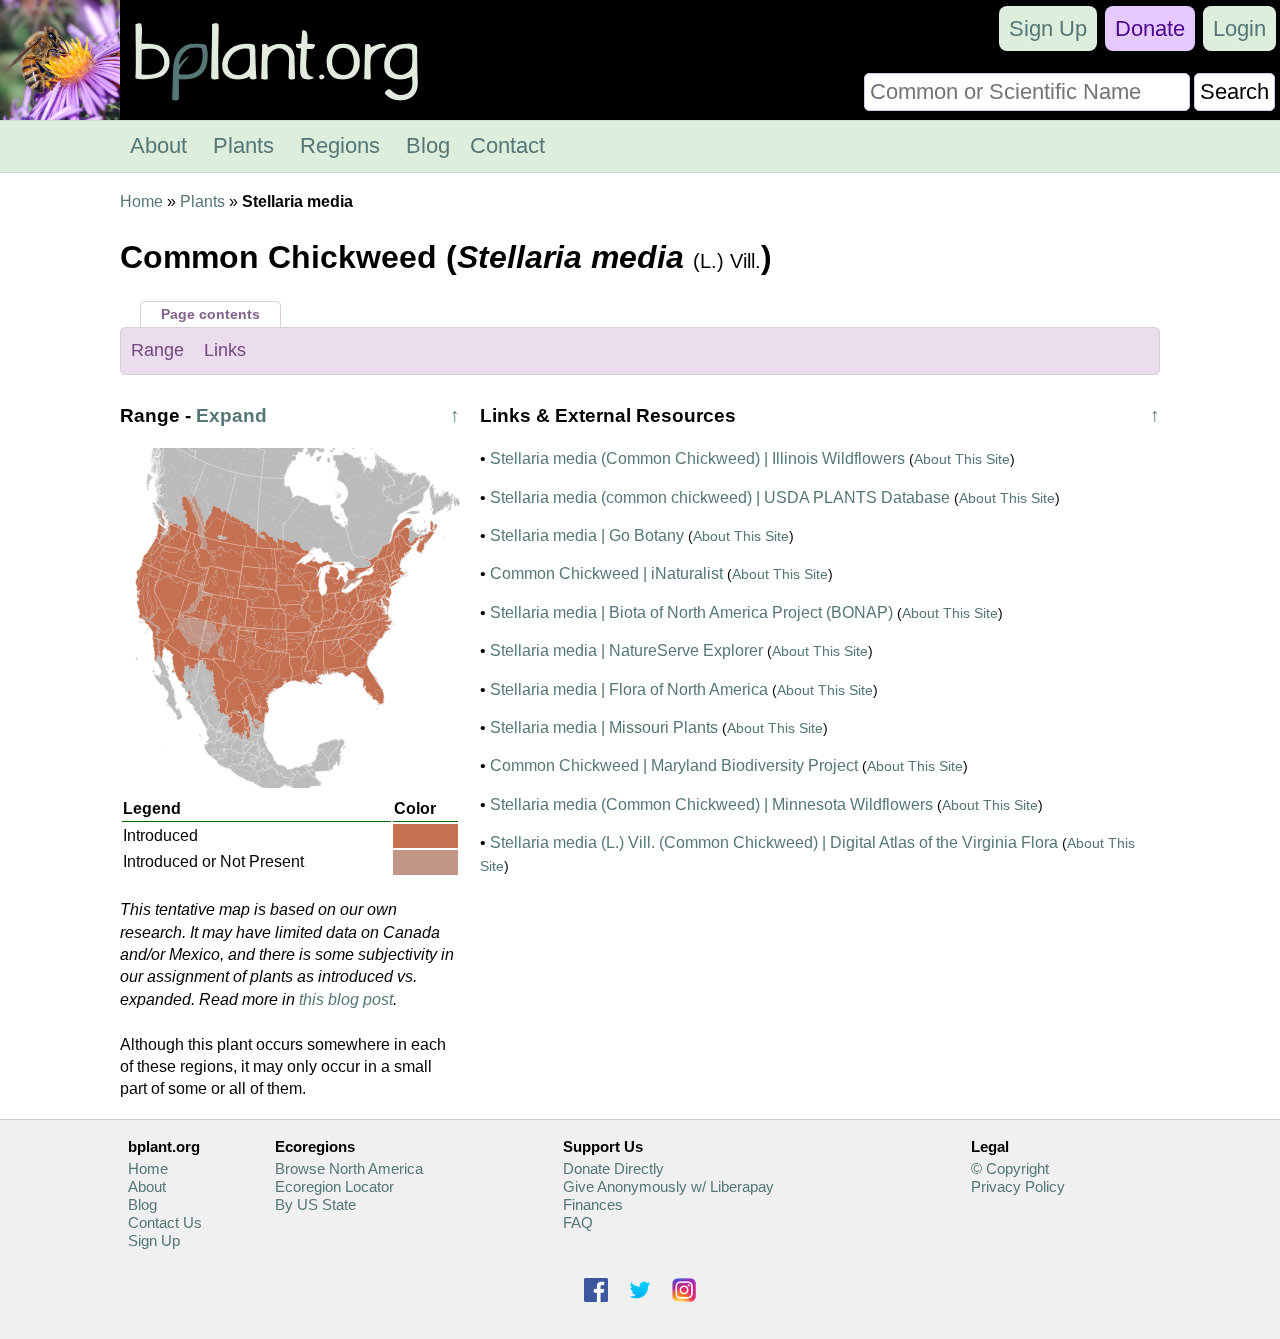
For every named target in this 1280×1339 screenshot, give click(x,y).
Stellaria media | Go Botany (587, 535)
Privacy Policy (1018, 1186)
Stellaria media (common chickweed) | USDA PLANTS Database (720, 497)
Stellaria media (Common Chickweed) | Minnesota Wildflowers (711, 804)
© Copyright (1010, 1168)
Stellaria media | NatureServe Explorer (626, 650)
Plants (243, 145)
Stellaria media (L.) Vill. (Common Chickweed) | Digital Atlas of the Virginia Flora (774, 842)
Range (157, 350)
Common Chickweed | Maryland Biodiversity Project (674, 765)
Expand (231, 415)
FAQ (578, 1222)
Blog (428, 145)
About (158, 145)
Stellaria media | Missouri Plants (604, 727)
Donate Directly (613, 1168)
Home (141, 201)
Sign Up (1048, 28)
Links (225, 350)
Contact (507, 145)
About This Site (962, 459)
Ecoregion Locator (334, 1186)
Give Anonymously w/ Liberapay (668, 1186)
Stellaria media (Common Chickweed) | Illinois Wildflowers (697, 458)
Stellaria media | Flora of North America (629, 689)
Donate (1150, 28)
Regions (340, 145)
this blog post (346, 999)
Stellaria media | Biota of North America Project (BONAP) (691, 612)
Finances (593, 1204)
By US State (315, 1204)
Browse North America (349, 1168)
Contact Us (165, 1222)
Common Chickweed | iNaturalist (606, 573)
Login (1239, 28)
